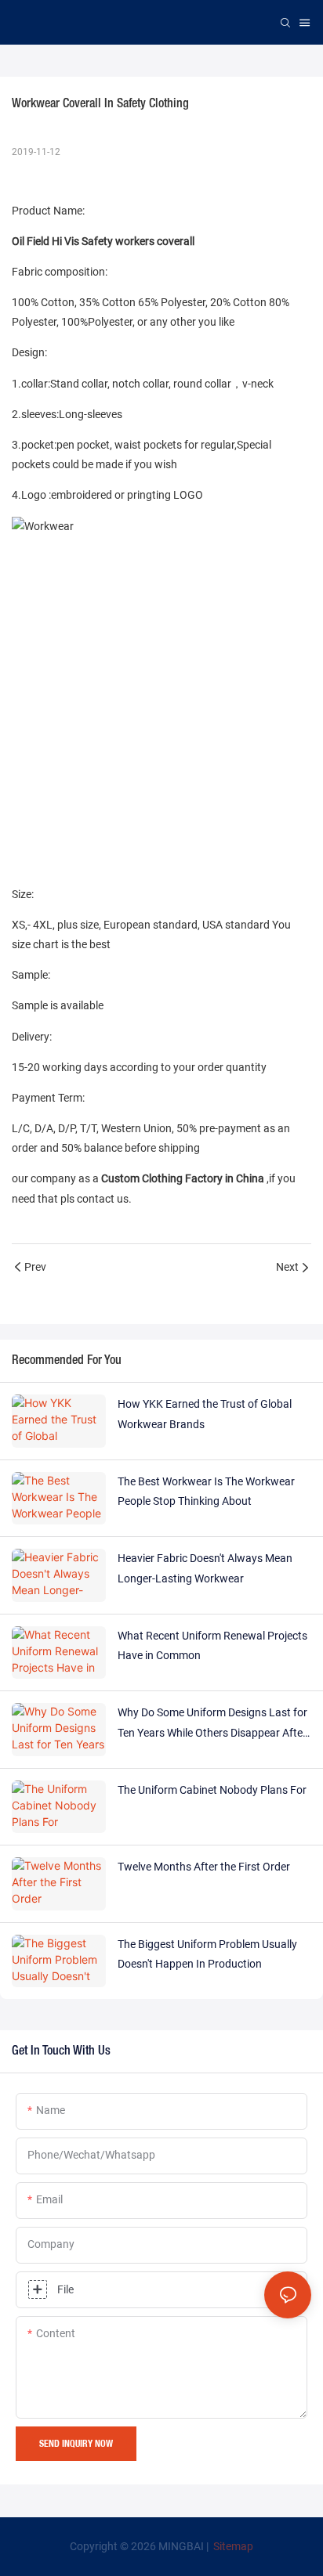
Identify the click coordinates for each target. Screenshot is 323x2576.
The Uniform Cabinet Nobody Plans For (212, 1790)
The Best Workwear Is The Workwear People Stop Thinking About (206, 1491)
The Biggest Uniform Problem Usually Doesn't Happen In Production (207, 1954)
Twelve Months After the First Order (204, 1867)
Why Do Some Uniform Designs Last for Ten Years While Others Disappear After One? (212, 1724)
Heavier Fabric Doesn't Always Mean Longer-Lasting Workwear (205, 1568)
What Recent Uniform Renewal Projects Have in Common (212, 1645)
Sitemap (232, 2546)
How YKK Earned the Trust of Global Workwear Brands (205, 1414)
